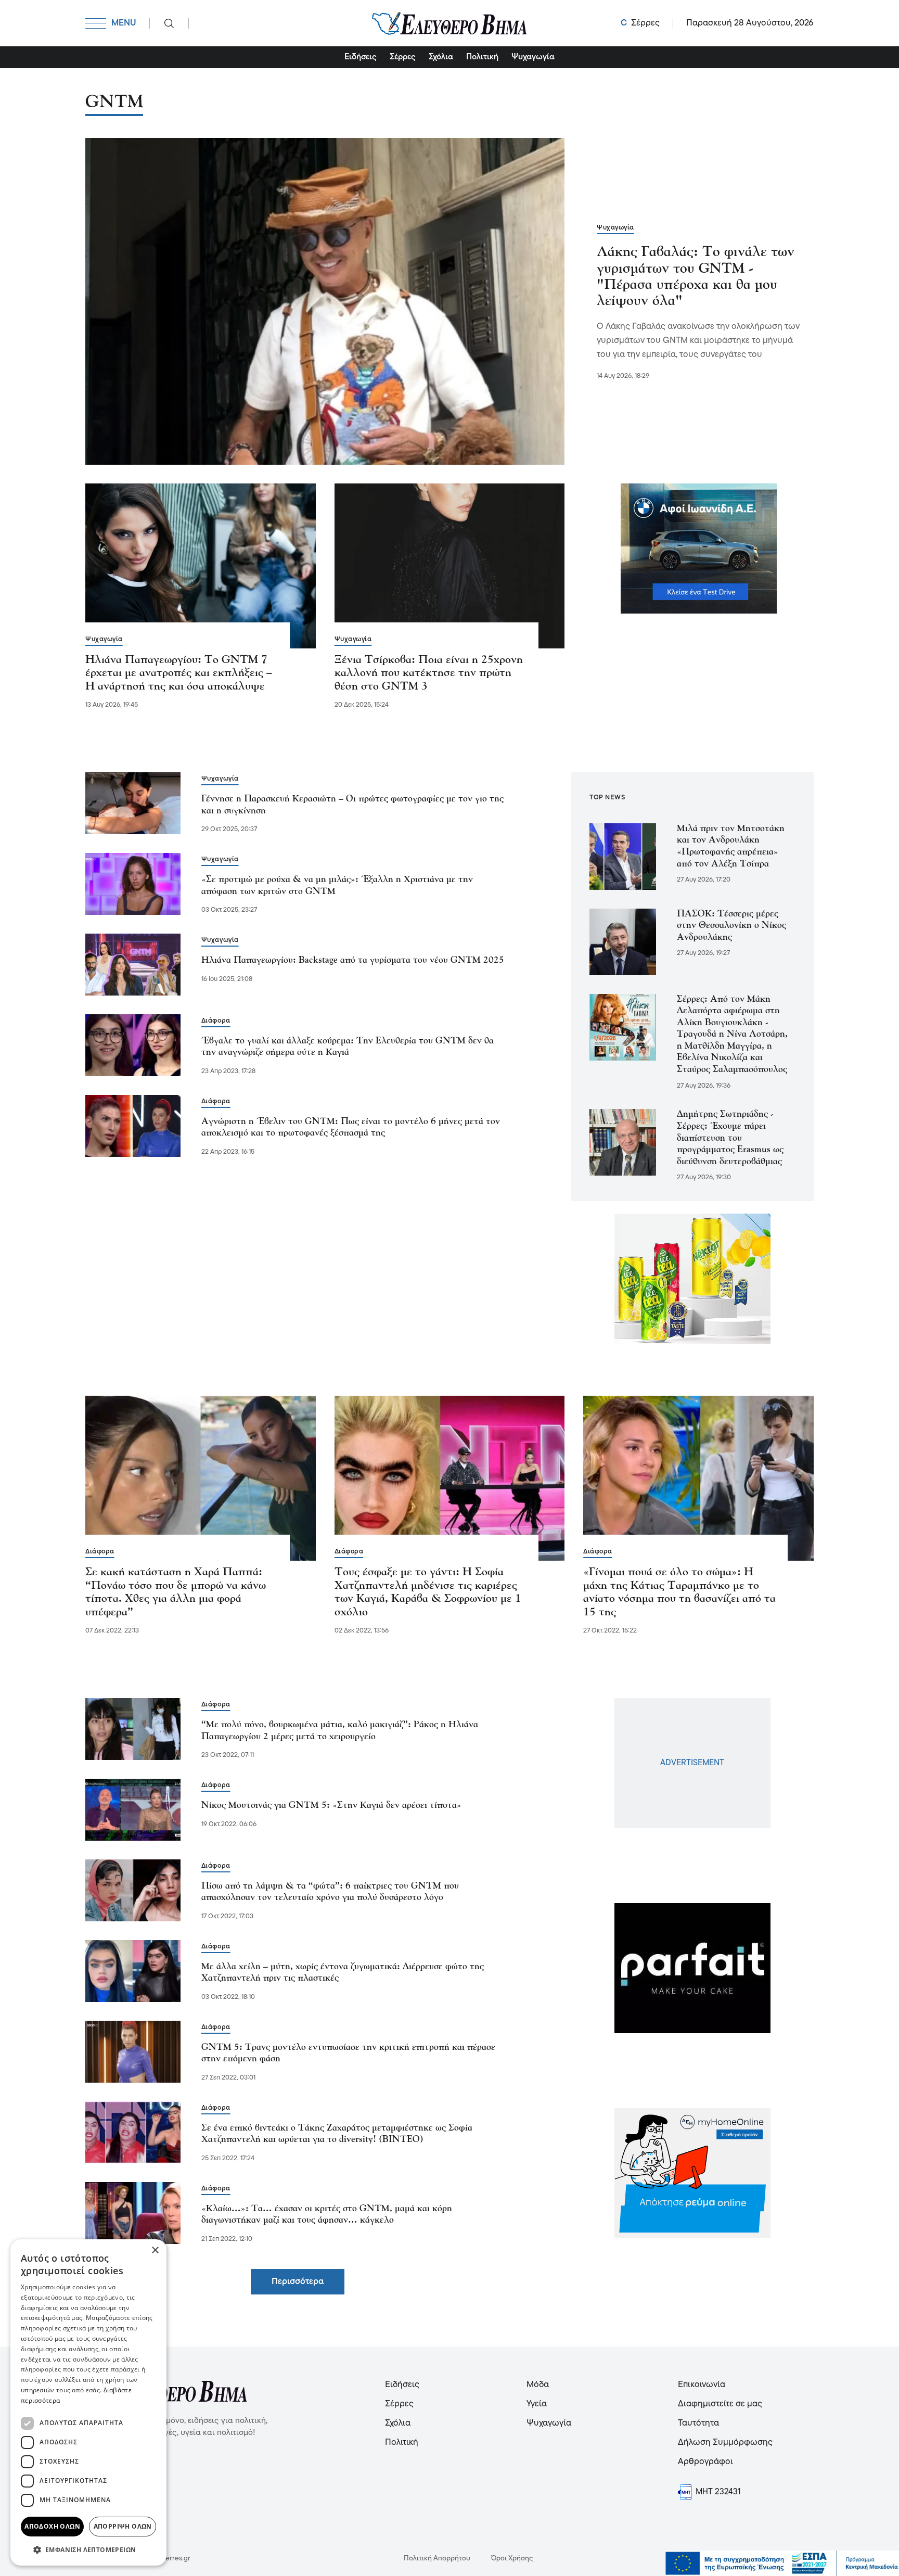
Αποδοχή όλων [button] (52, 2526)
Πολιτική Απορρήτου (437, 2559)
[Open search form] (169, 23)
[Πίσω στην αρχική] (449, 23)
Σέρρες (403, 57)
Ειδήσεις (361, 57)
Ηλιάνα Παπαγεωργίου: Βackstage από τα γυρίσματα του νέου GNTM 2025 (353, 960)
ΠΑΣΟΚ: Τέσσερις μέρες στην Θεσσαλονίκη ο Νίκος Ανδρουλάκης (731, 926)
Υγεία (537, 2404)
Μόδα (538, 2385)
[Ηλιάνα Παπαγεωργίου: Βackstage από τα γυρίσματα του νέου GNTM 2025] (133, 965)
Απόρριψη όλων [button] (123, 2526)
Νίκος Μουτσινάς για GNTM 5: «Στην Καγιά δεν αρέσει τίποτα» (331, 1806)
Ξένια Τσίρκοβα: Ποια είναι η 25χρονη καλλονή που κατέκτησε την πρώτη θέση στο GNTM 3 (429, 673)
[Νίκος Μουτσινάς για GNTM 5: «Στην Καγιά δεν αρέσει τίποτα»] (133, 1810)
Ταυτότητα (698, 2423)
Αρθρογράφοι (705, 2462)
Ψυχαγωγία (533, 57)
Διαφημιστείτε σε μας (720, 2404)
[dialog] (88, 2402)
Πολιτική (482, 57)
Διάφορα (216, 1021)
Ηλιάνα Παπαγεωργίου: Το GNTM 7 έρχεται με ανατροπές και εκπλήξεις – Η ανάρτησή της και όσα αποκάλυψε (179, 673)
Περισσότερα (298, 2282)
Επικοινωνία (702, 2385)
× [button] (155, 2250)
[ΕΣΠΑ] (782, 2564)
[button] (88, 2549)
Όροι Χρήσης (512, 2559)
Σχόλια (441, 57)
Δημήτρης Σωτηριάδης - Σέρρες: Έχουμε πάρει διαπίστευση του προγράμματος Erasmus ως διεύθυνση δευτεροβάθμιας (730, 1138)
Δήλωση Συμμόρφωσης (725, 2443)
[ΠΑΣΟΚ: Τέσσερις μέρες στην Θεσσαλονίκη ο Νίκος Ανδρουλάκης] (623, 942)
